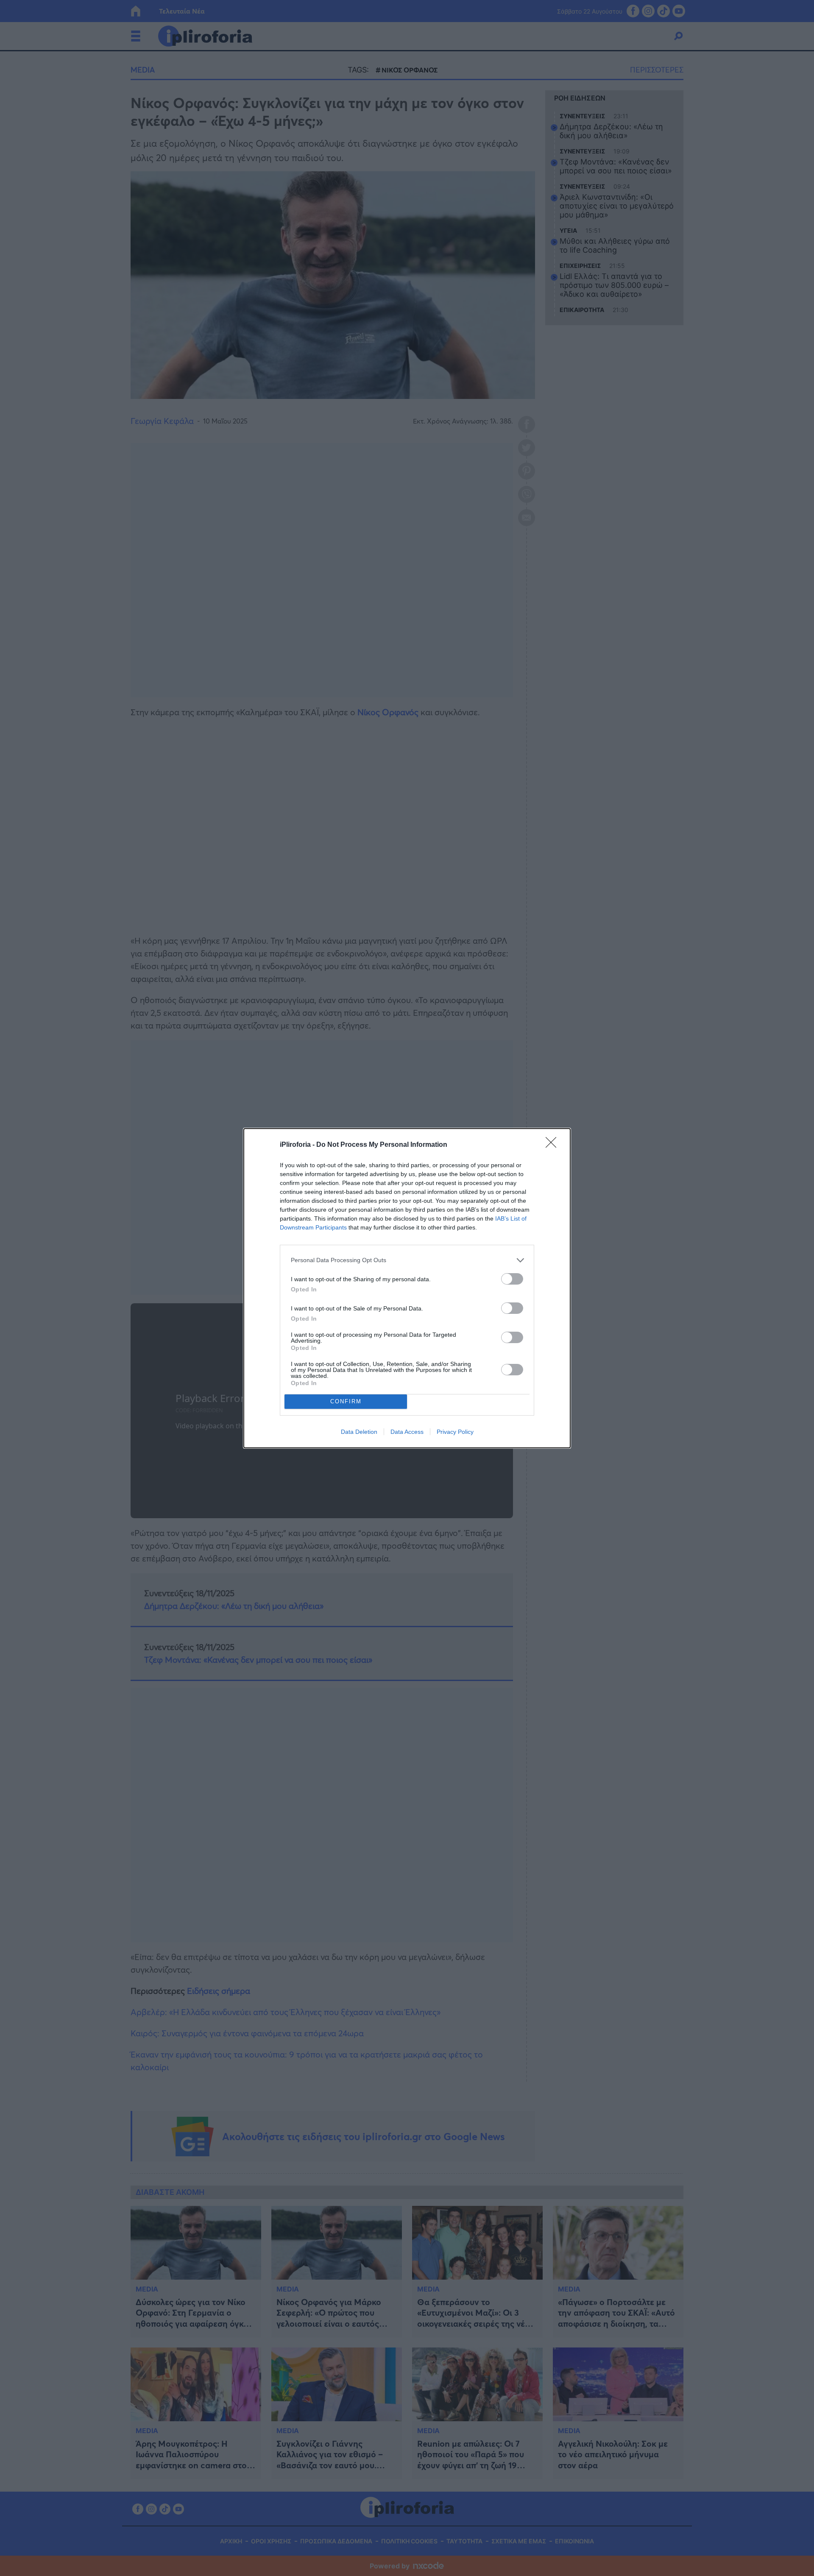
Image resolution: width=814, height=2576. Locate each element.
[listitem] (407, 1260)
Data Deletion (359, 1432)
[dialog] (407, 1288)
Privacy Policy (455, 1432)
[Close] (554, 1145)
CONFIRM (346, 1401)
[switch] (512, 1279)
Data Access (407, 1432)
